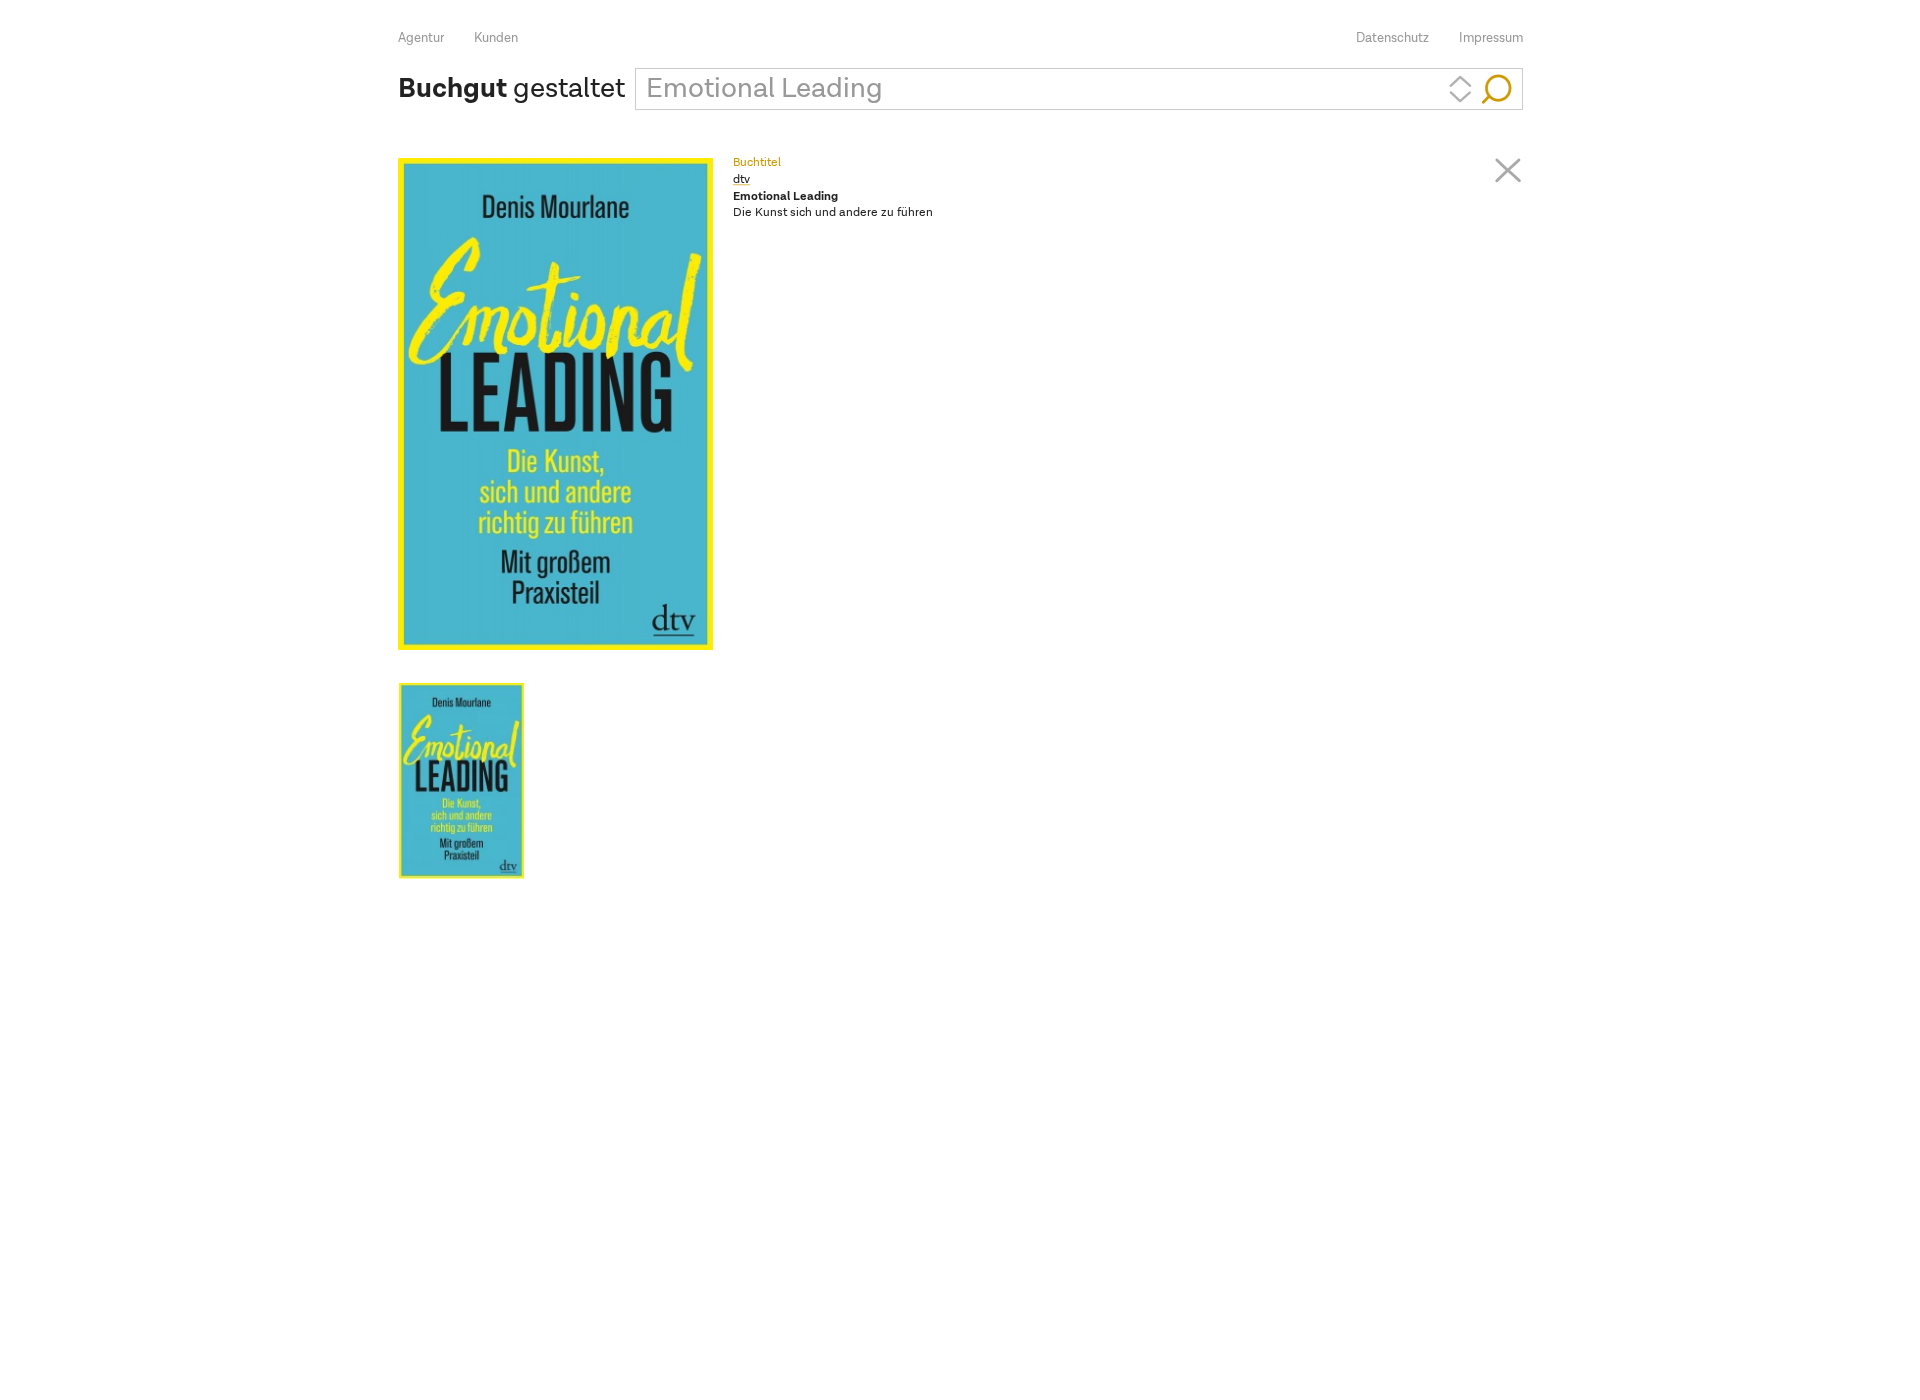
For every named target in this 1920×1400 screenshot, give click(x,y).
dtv (741, 180)
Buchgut (452, 89)
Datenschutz (1392, 38)
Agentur (421, 38)
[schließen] (1508, 170)
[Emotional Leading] (462, 781)
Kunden (496, 38)
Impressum (1491, 38)
